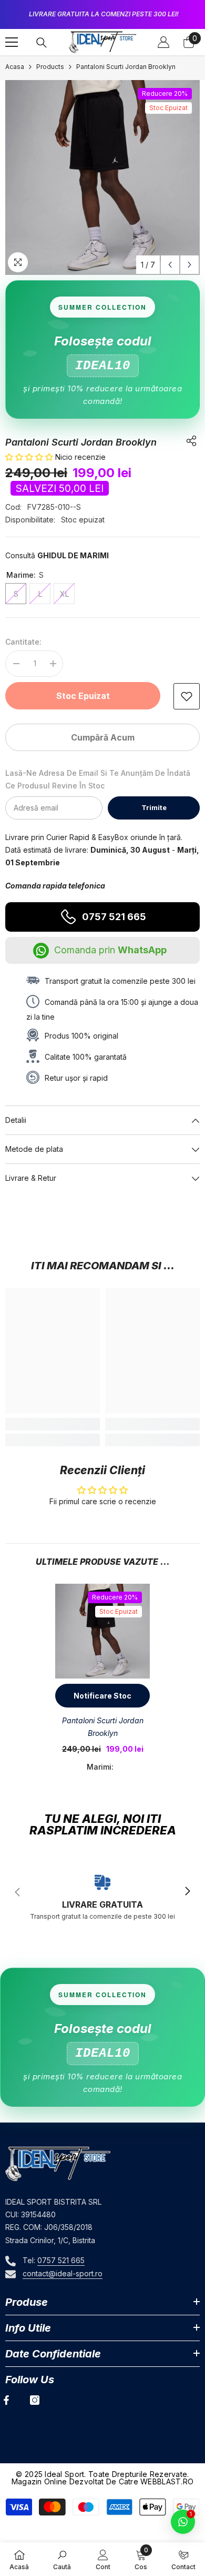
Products (50, 67)
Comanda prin (110, 950)
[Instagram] (35, 2400)
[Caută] (42, 43)
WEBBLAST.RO (167, 2481)
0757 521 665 (114, 917)
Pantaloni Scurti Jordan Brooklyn (103, 1727)
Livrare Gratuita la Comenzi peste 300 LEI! (104, 14)
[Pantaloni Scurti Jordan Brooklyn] (102, 1631)
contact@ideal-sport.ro (63, 2273)
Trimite (154, 808)
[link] (187, 696)
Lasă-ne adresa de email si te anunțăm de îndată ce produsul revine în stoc (98, 779)
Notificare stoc (102, 1696)
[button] (170, 265)
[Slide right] (187, 1892)
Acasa (15, 67)
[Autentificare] (163, 42)
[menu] (12, 42)
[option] (102, 14)
